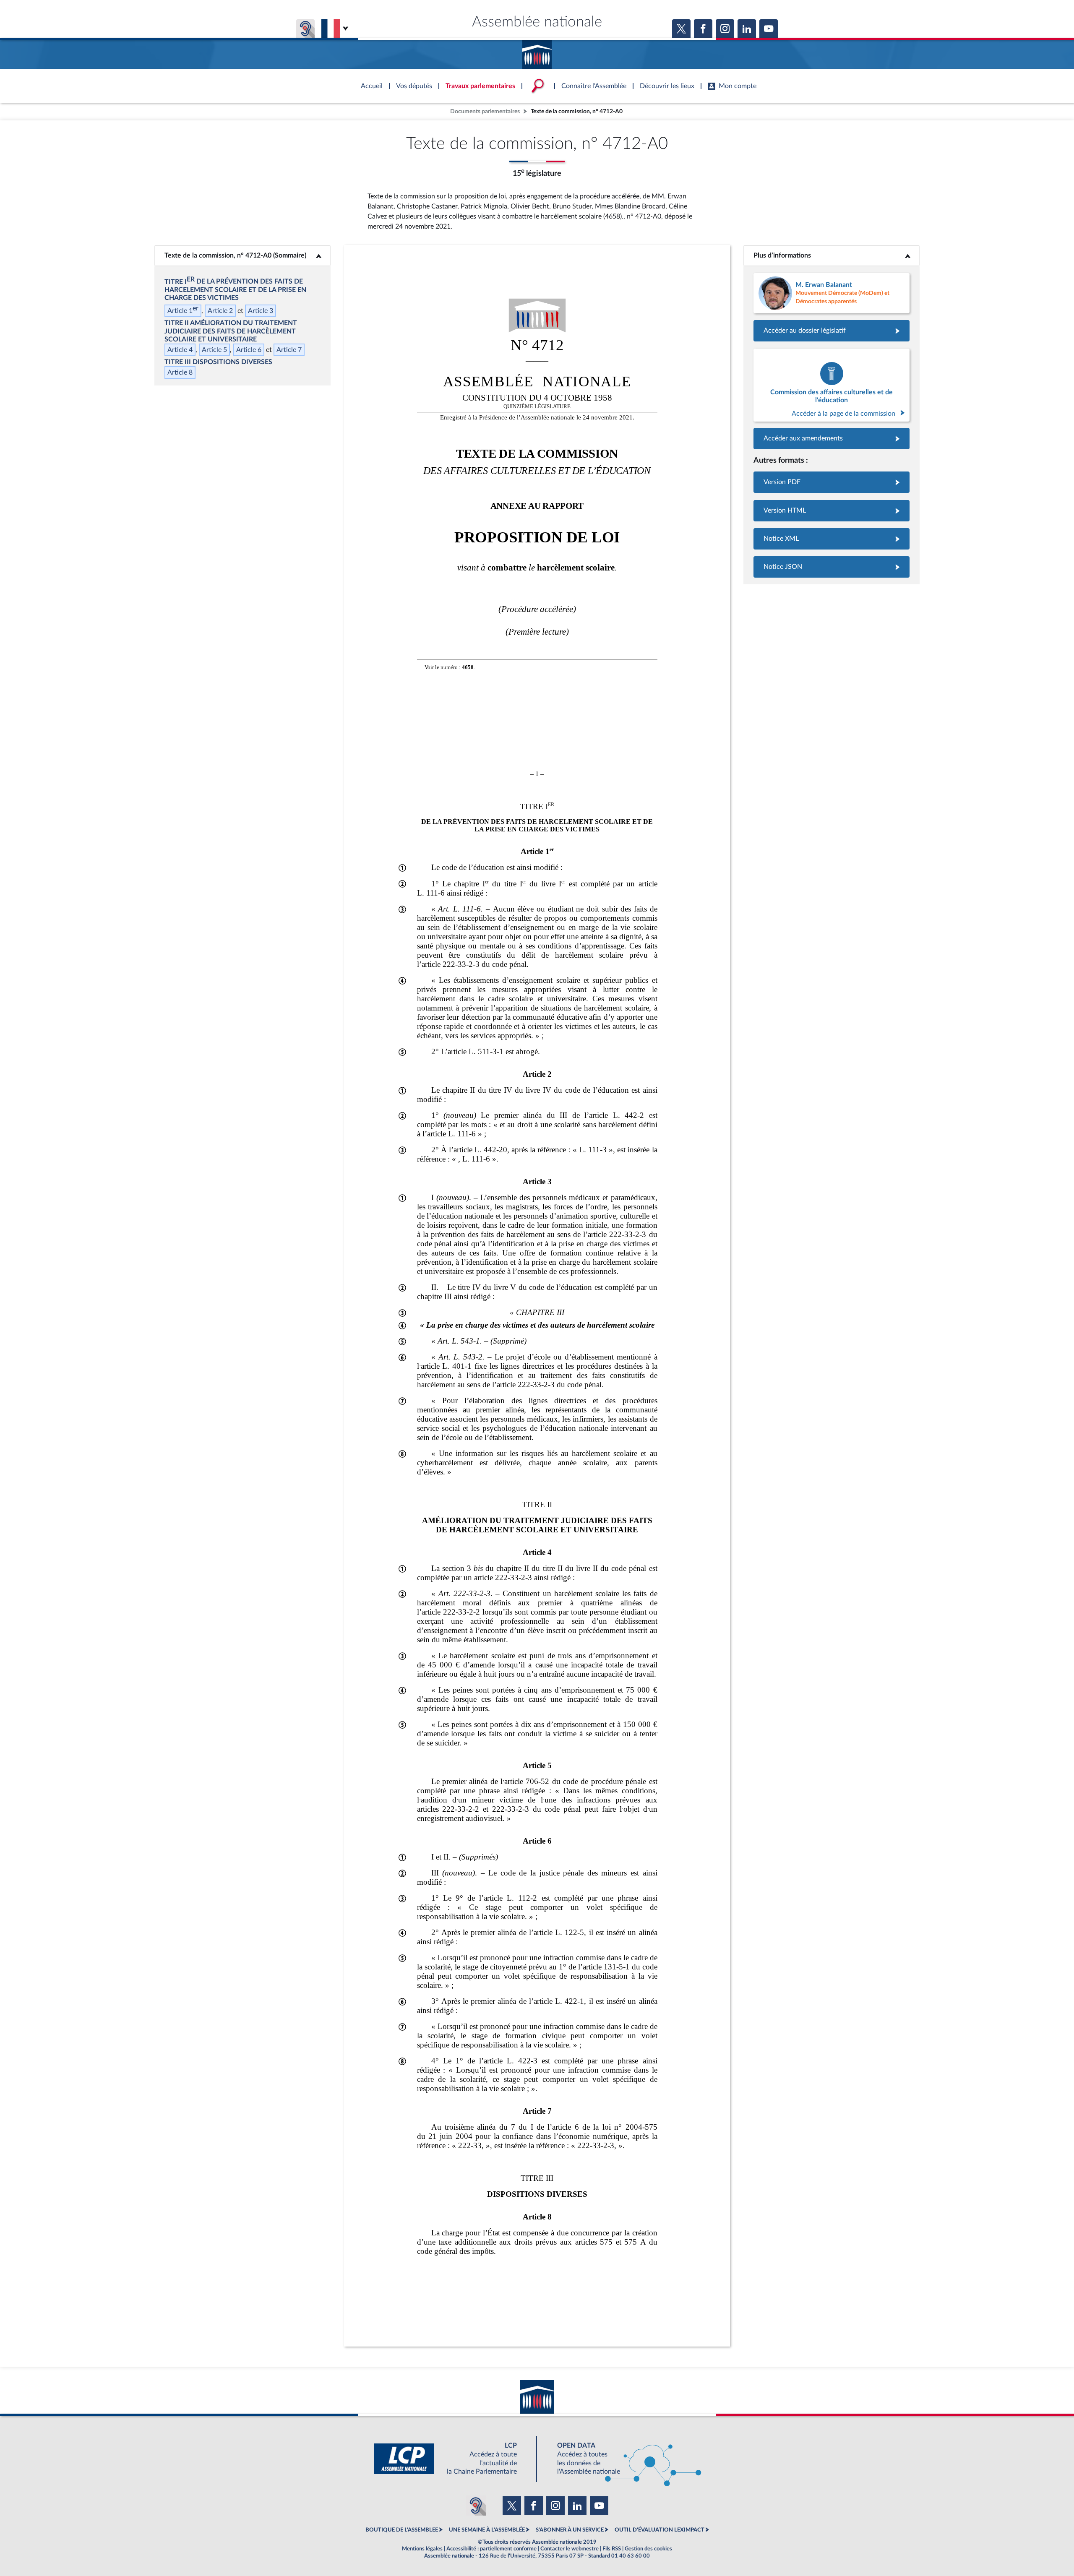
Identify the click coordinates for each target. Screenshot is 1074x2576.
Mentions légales (422, 2549)
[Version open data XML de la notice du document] (832, 539)
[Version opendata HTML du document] (832, 511)
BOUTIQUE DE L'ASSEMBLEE (402, 2530)
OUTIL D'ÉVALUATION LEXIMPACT (660, 2530)
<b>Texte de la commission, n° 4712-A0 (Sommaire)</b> (242, 255)
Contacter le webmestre (570, 2549)
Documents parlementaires (485, 111)
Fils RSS (612, 2549)
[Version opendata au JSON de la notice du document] (832, 567)
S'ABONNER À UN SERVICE (570, 2530)
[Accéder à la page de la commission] (832, 385)
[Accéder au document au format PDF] (832, 482)
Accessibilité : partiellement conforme (491, 2549)
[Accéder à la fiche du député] (832, 293)
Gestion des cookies (648, 2549)
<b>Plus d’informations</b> (832, 255)
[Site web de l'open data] (622, 2459)
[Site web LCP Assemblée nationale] (452, 2459)
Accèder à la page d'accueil (537, 52)
